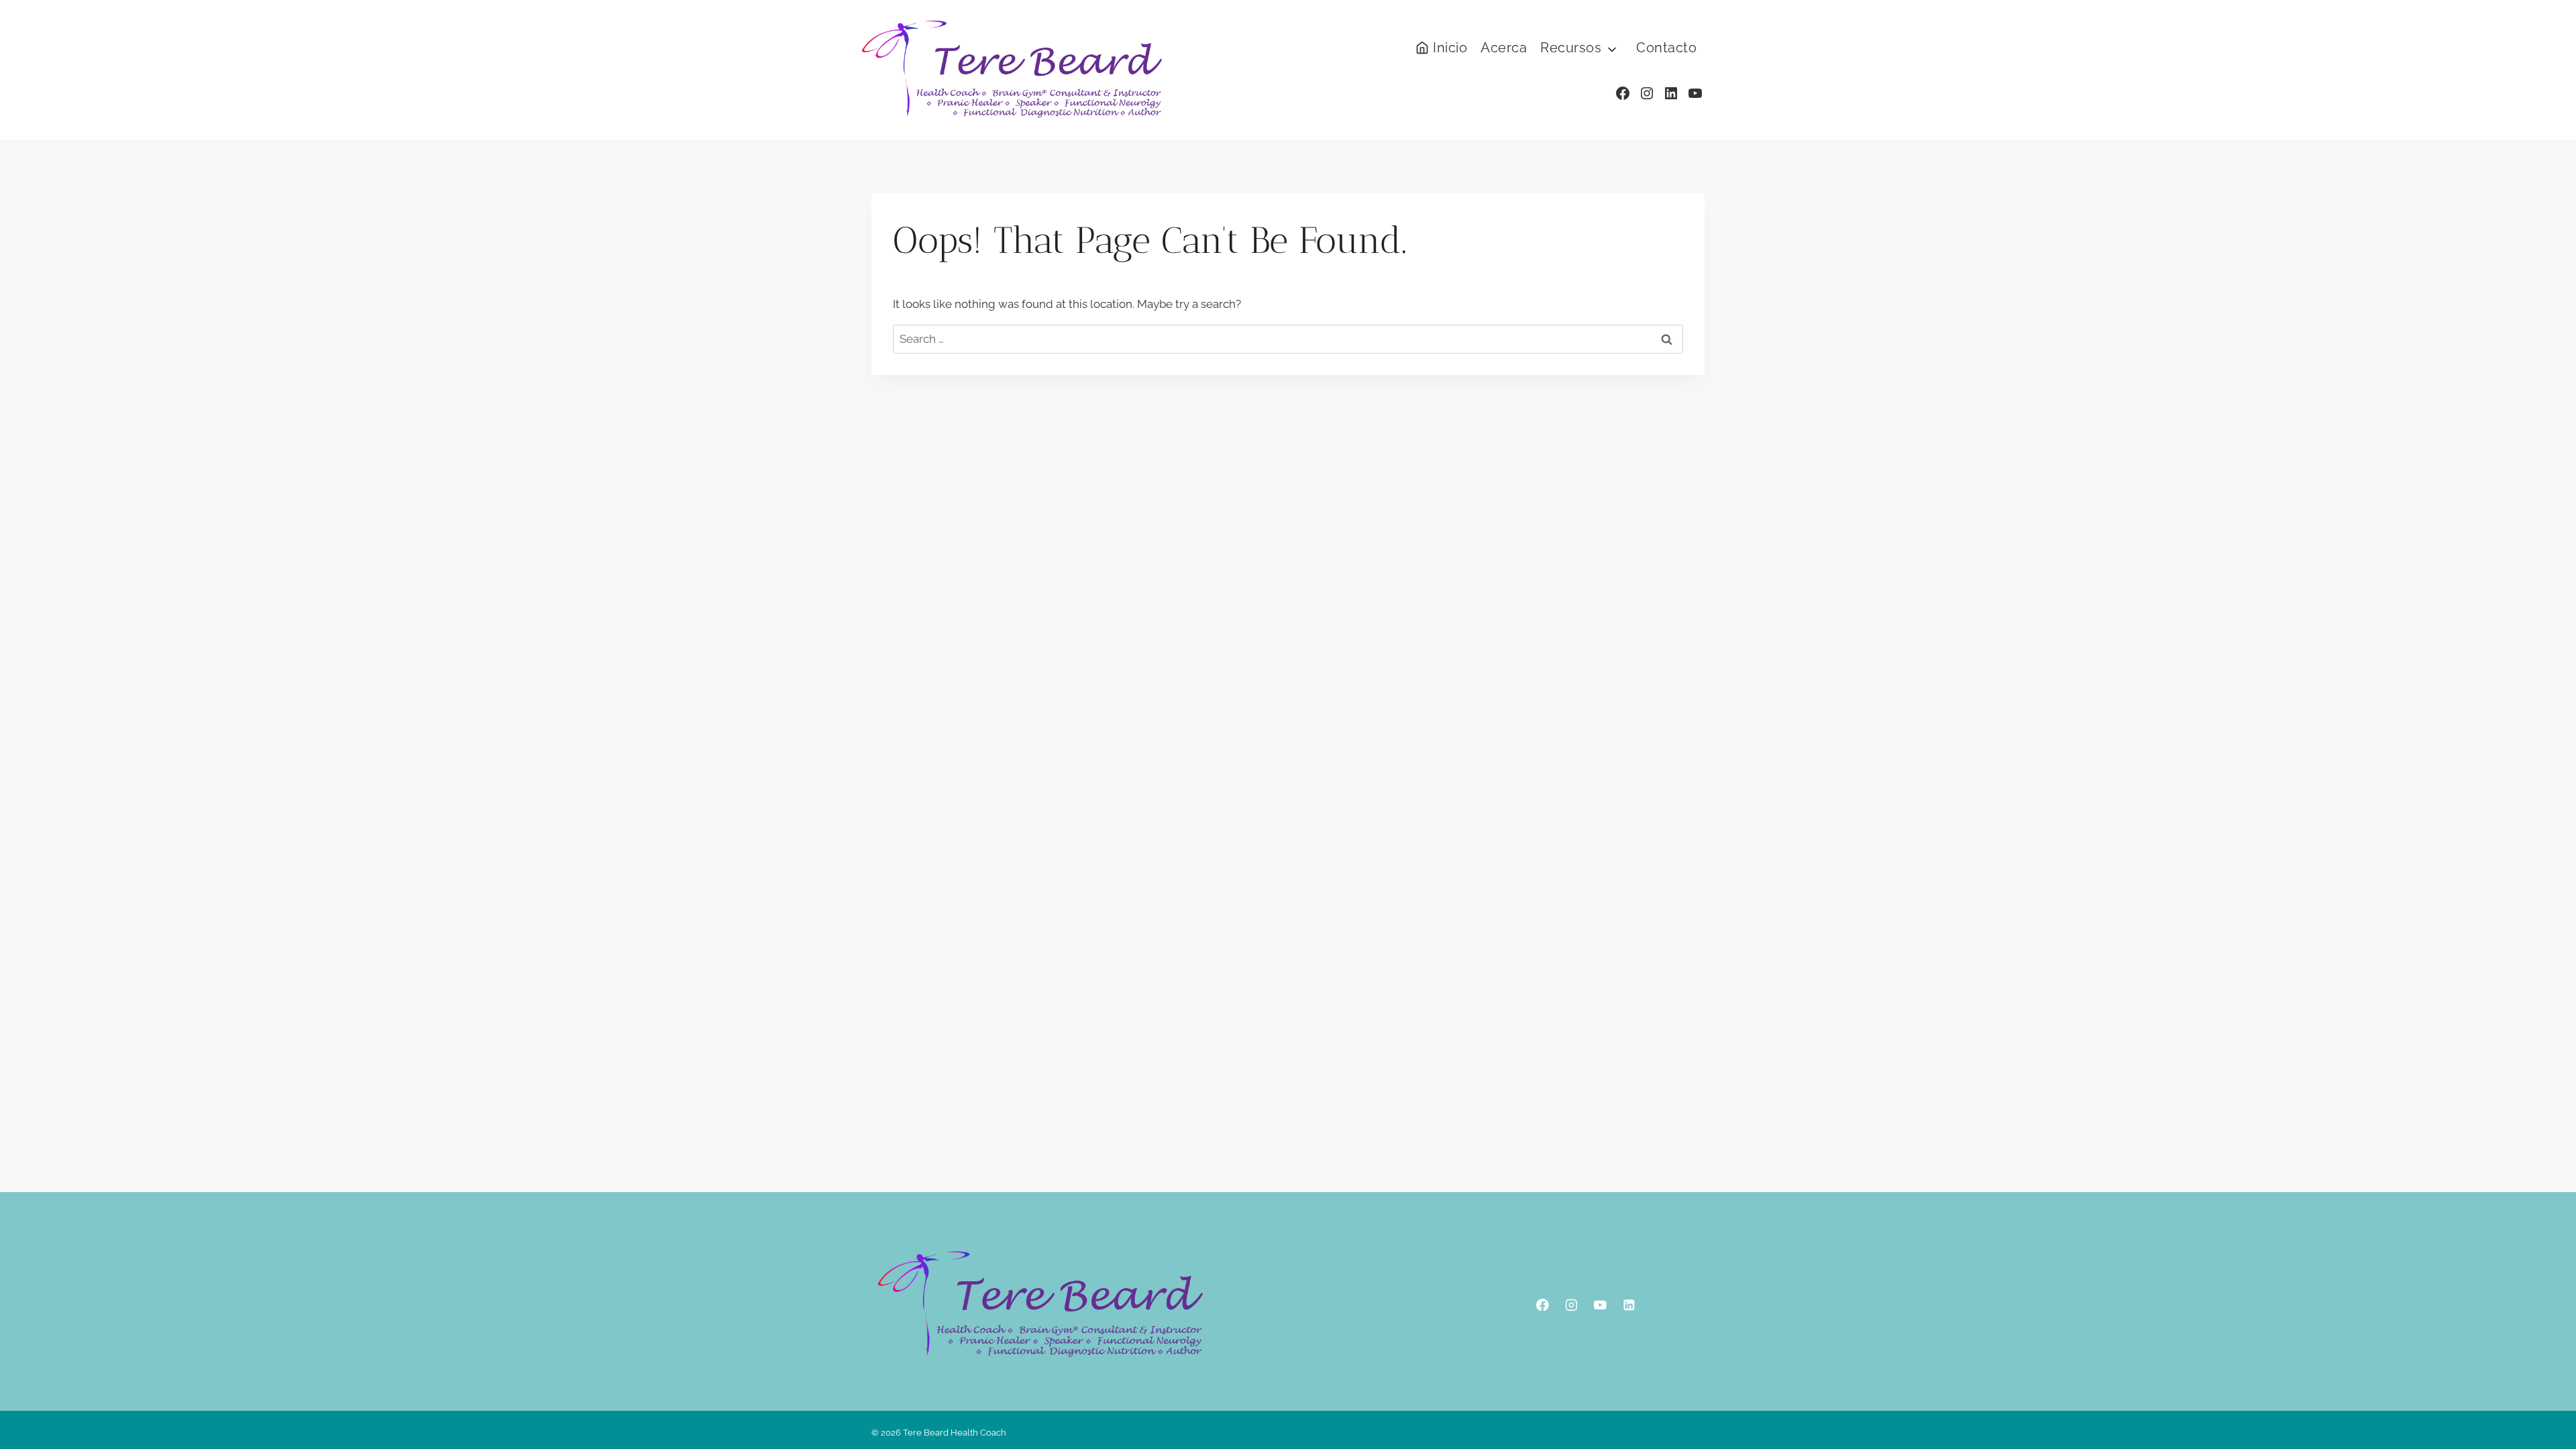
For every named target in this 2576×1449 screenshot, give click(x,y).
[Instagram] (1571, 1304)
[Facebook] (1543, 1304)
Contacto (1666, 48)
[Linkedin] (1629, 1304)
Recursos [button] (1571, 48)
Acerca (1504, 48)
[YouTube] (1600, 1304)
